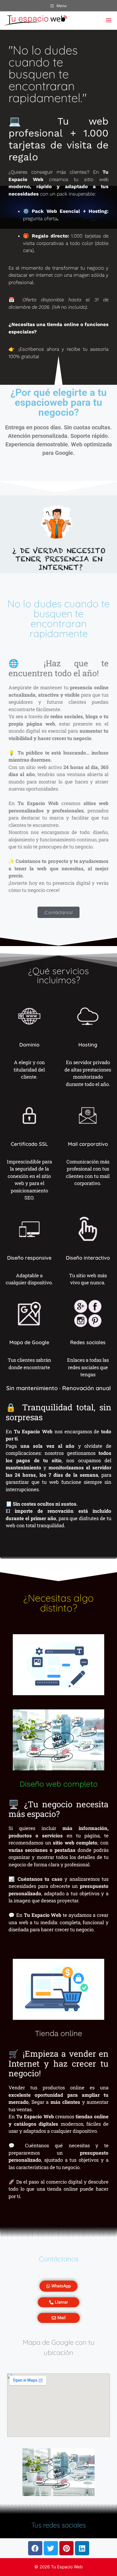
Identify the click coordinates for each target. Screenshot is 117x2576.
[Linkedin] (82, 2548)
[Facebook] (35, 2548)
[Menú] (106, 21)
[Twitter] (51, 2548)
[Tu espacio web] (35, 21)
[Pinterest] (66, 2548)
